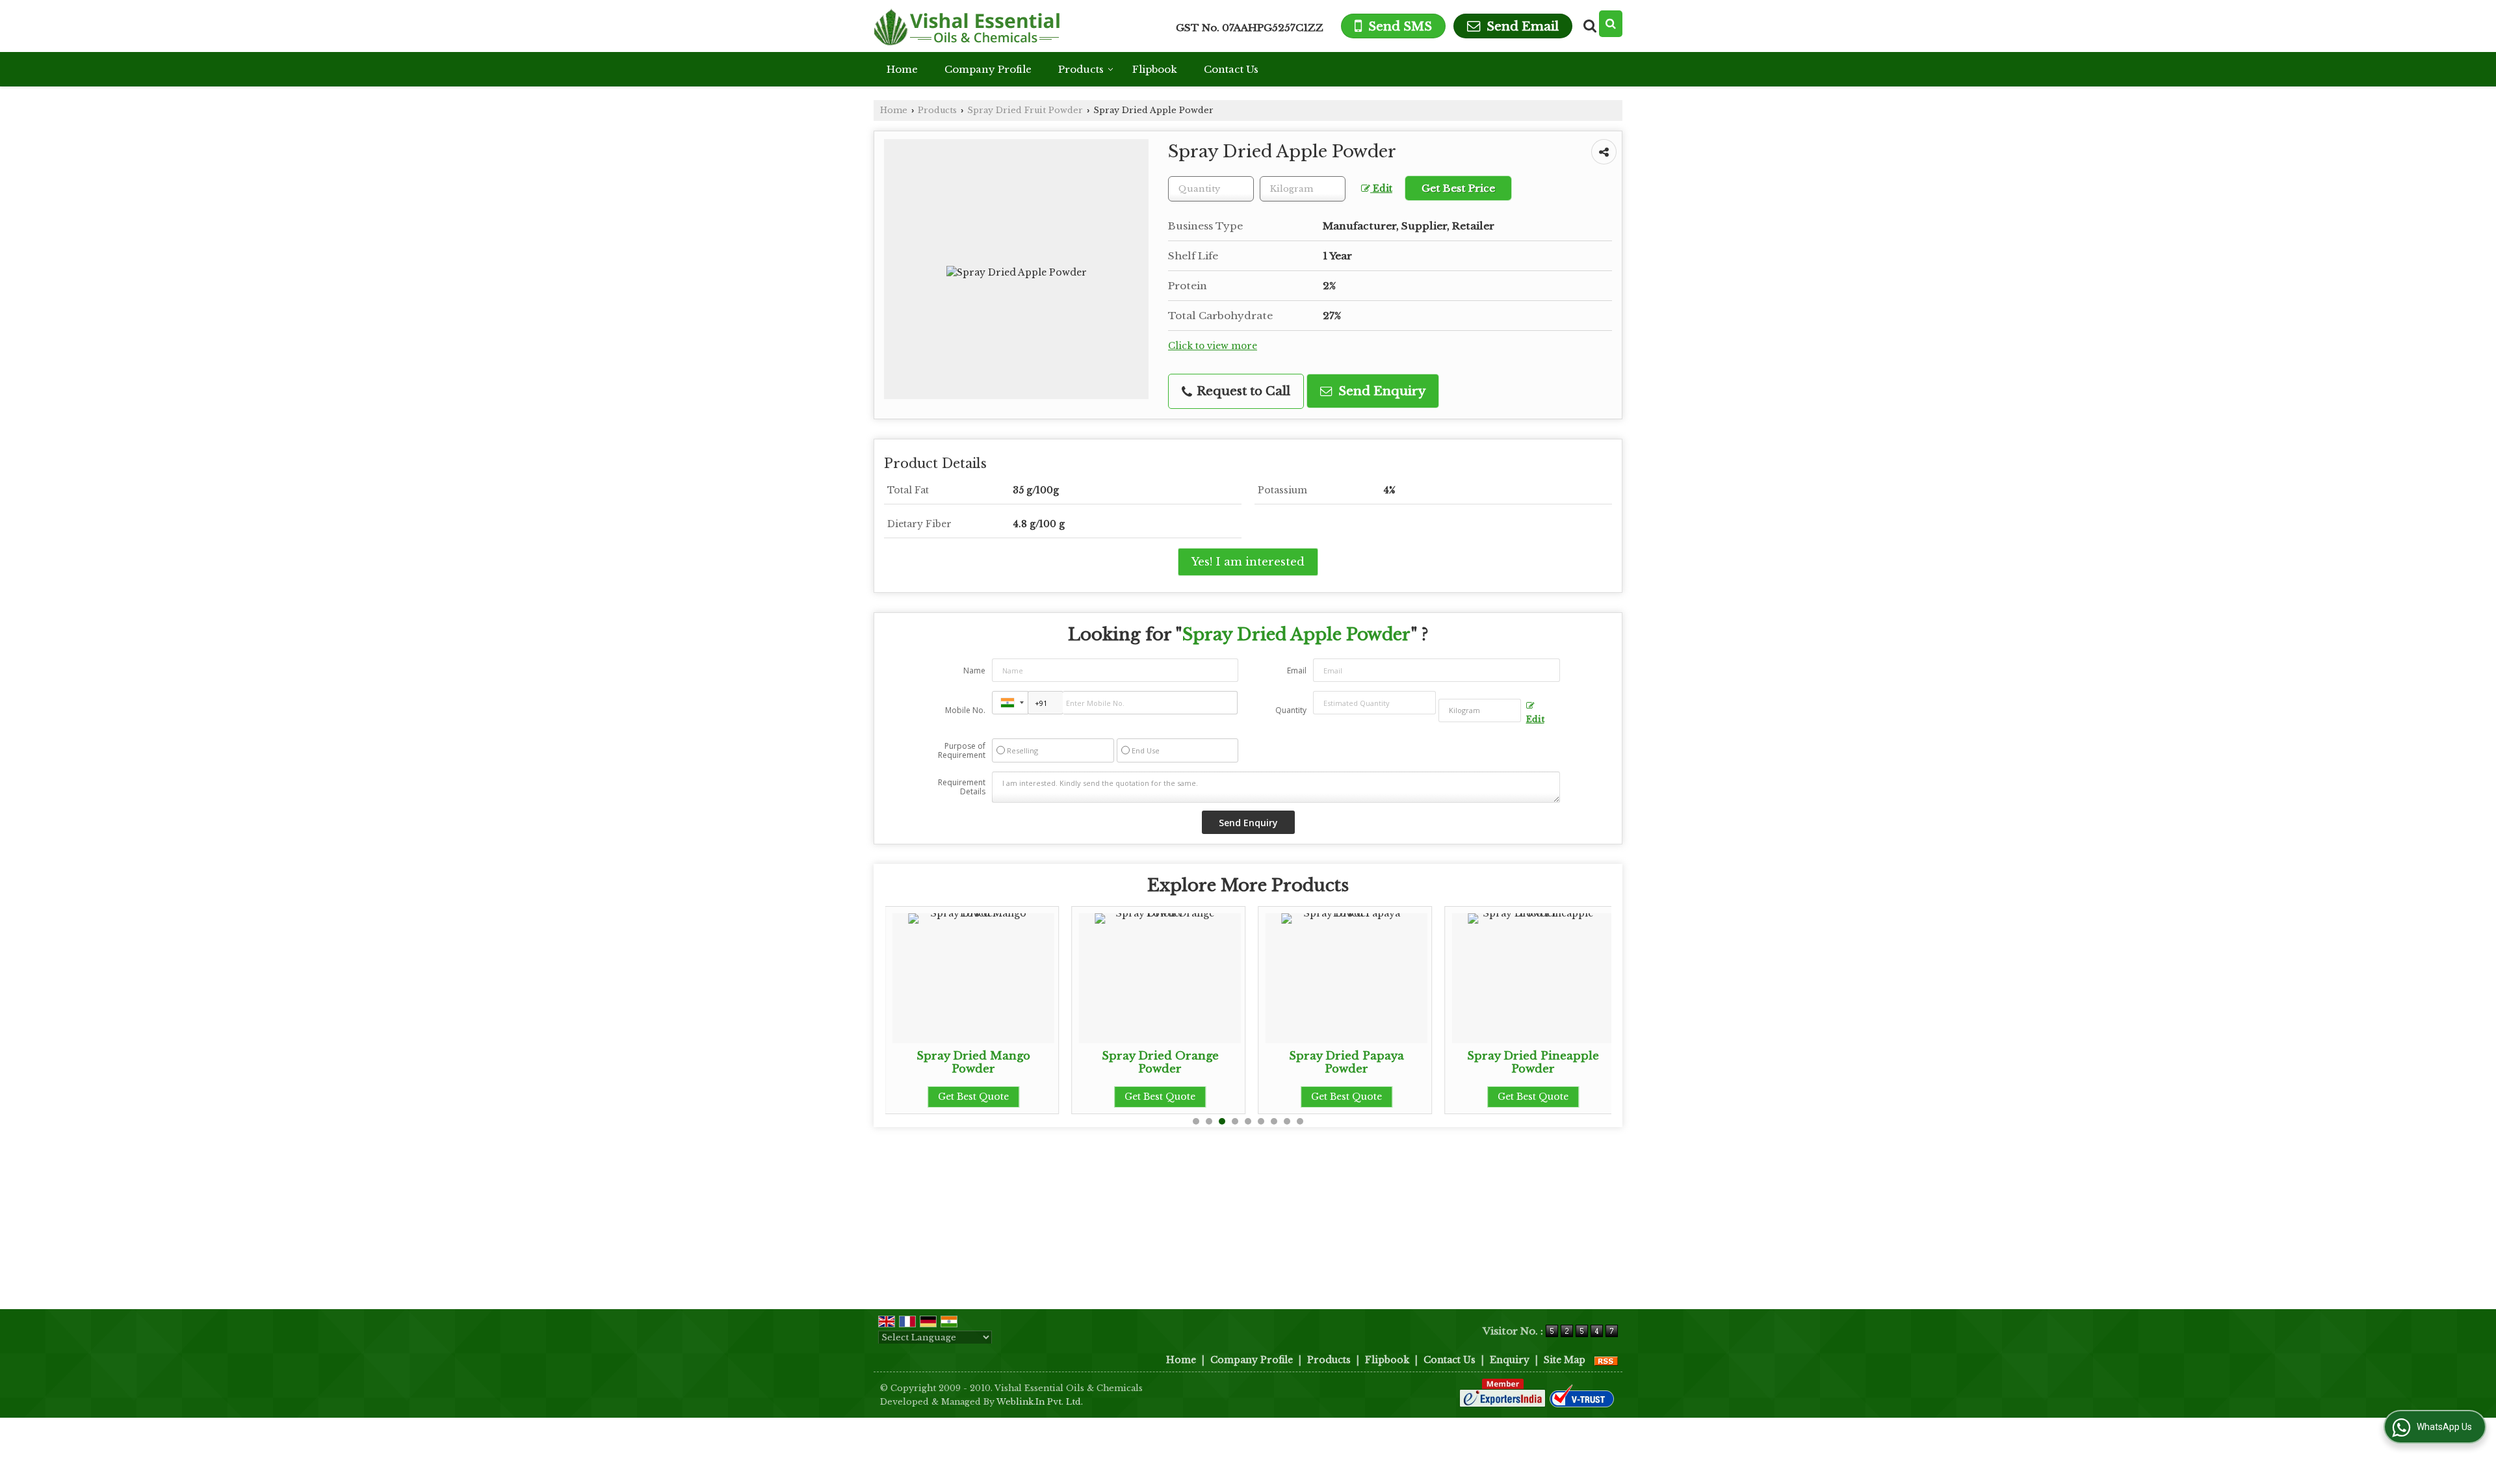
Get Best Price (1458, 188)
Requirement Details (962, 787)
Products (1081, 69)
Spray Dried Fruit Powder (1025, 110)
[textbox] (1303, 189)
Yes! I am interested (1248, 562)
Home (902, 69)
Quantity (1291, 710)
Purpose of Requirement (962, 751)
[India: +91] (1010, 703)
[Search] (1611, 24)
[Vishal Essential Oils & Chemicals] (967, 26)
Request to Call (1242, 391)
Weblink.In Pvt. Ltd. (1040, 1402)
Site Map (1565, 1360)
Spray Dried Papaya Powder (1219, 1062)
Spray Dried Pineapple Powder (1406, 1062)
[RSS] (1606, 1360)
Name (974, 670)
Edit (1381, 189)
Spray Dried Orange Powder (1033, 1062)
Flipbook (1155, 69)
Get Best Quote (1033, 1097)
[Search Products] (1588, 26)
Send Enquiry (1380, 391)
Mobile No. (965, 710)
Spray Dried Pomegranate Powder (1592, 1062)
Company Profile (988, 69)
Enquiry (1510, 1360)
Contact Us (1231, 69)
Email (1297, 670)
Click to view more (1213, 346)
